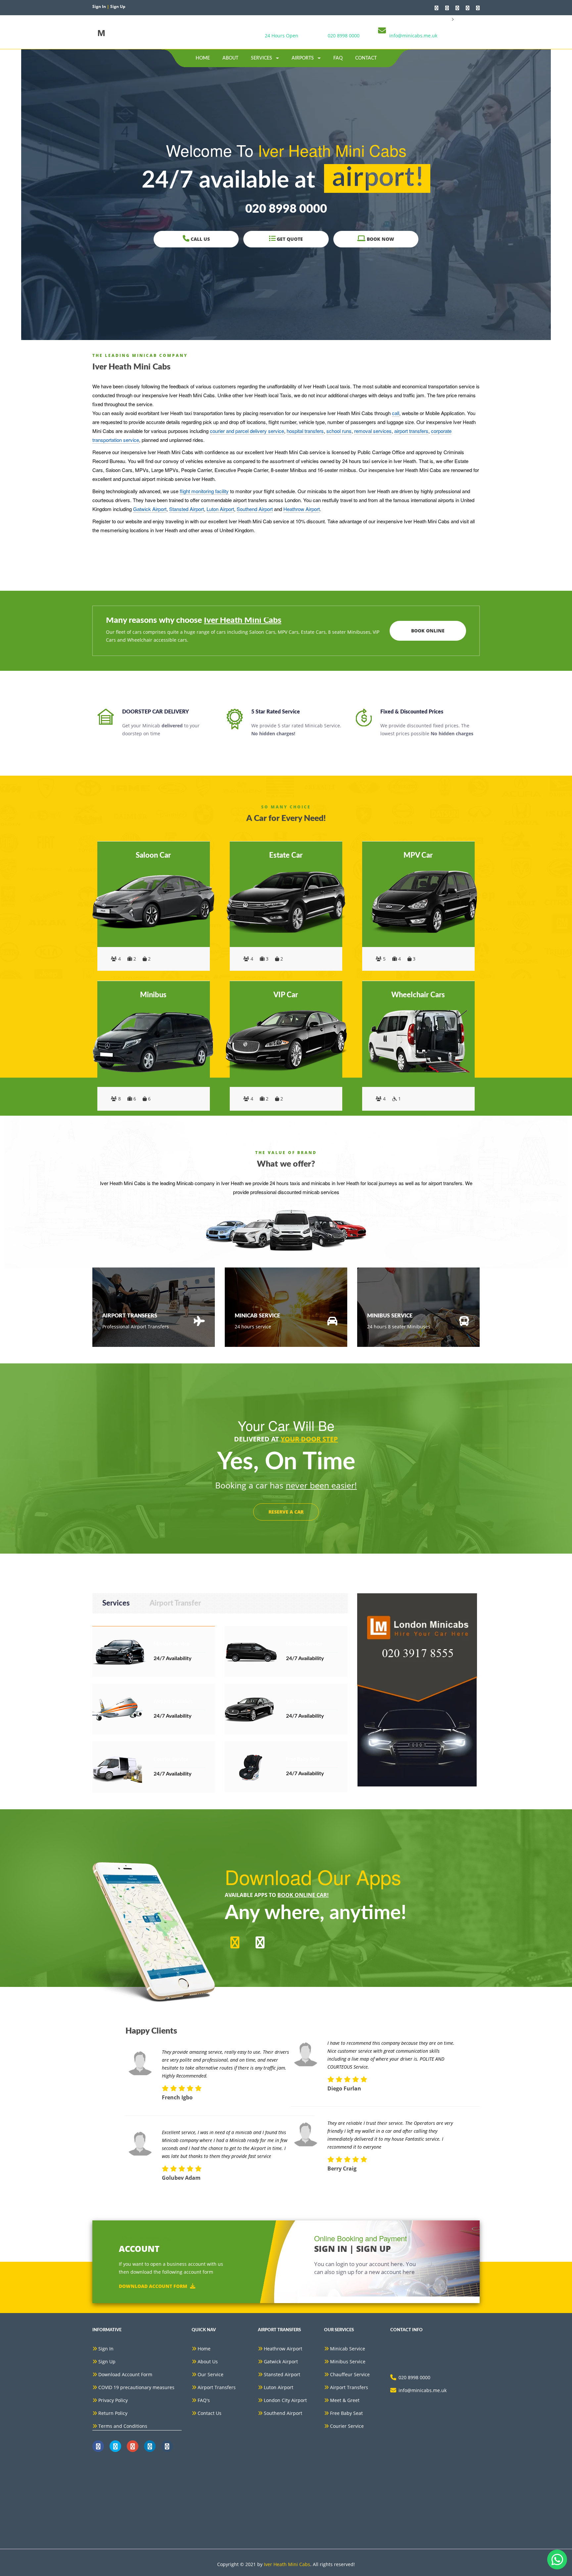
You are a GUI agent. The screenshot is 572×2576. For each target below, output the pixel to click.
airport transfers (411, 431)
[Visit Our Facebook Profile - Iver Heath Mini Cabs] (447, 8)
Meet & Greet (345, 2400)
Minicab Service (348, 2349)
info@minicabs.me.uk (413, 36)
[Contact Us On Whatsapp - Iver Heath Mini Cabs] (436, 8)
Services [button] (262, 58)
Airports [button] (303, 58)
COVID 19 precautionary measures (136, 2387)
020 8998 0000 (344, 36)
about (230, 58)
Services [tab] (116, 1603)
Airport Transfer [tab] (175, 1603)
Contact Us (210, 2413)
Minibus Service (348, 2361)
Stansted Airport (187, 509)
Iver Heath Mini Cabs (287, 2564)
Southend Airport (255, 509)
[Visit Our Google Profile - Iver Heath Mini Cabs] (457, 8)
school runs (339, 431)
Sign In (106, 2349)
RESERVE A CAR (286, 1512)
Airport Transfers (217, 2387)
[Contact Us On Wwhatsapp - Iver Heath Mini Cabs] (98, 2446)
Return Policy (113, 2413)
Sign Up (107, 2361)
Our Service (211, 2374)
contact (366, 58)
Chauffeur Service (350, 2374)
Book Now (380, 239)
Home (203, 58)
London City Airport (285, 2400)
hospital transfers (305, 431)
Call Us (200, 239)
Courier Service (347, 2426)
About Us (208, 2361)
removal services (373, 431)
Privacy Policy (113, 2400)
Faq (338, 58)
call (396, 413)
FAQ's (204, 2400)
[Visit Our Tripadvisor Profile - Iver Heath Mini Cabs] (468, 8)
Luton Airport (220, 509)
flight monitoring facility (204, 491)
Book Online (428, 631)
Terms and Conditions (123, 2426)
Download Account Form (153, 2286)
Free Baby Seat (346, 2413)
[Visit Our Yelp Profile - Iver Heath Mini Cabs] (478, 8)
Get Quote (289, 239)
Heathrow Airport (302, 509)
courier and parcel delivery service (247, 431)
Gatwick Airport (150, 509)
